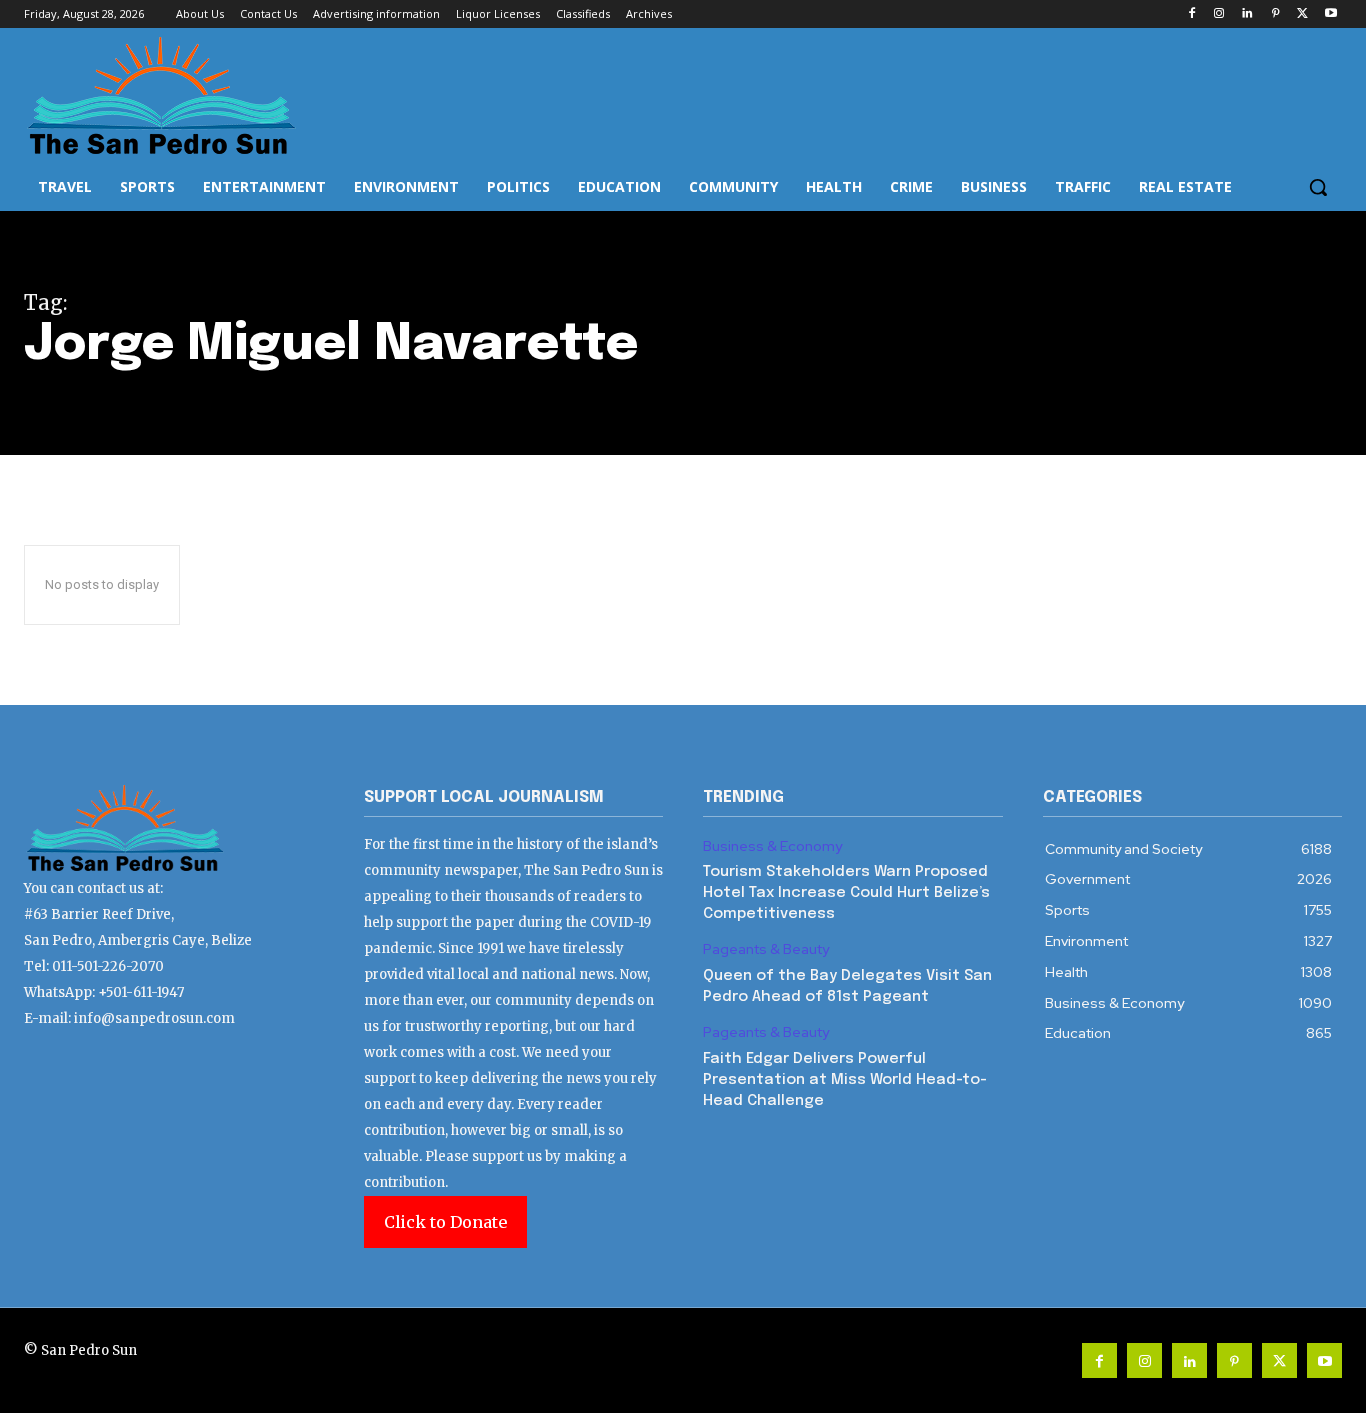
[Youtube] (1330, 14)
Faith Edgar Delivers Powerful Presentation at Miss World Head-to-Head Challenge (845, 1080)
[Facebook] (1191, 14)
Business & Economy (772, 846)
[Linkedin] (1247, 14)
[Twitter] (1302, 14)
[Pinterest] (1275, 14)
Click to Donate (445, 1222)
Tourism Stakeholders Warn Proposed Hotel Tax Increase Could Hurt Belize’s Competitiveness (846, 893)
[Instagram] (1219, 14)
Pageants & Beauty (766, 949)
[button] (1318, 187)
